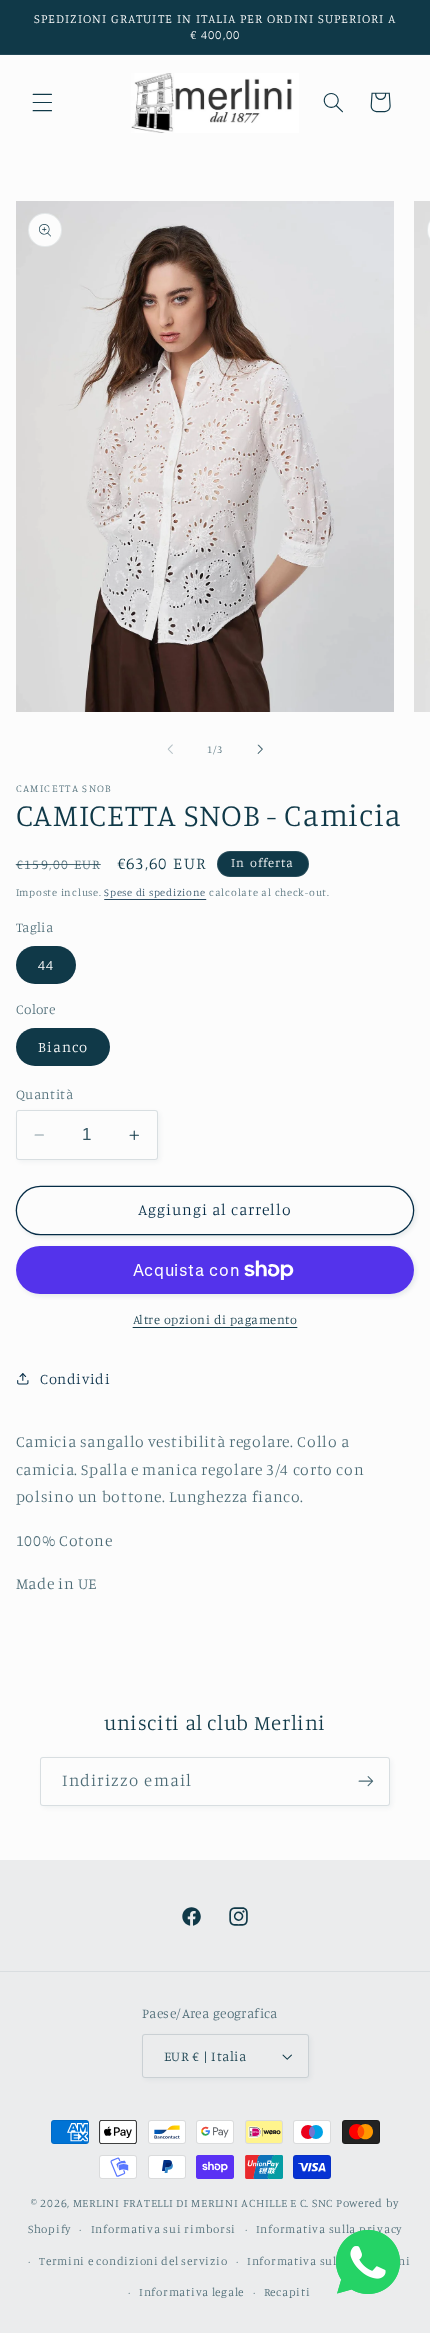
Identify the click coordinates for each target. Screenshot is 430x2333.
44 (46, 964)
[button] (42, 102)
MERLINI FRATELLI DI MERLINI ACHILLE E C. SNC (203, 2203)
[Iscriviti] (366, 1781)
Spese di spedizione (155, 892)
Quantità (44, 1094)
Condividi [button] (75, 1378)
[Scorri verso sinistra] (170, 749)
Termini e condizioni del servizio (133, 2261)
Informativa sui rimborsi (164, 2229)
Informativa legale (191, 2292)
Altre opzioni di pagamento (215, 1319)
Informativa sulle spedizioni (329, 2261)
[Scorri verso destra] (260, 749)
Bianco (63, 1046)
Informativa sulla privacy (329, 2229)
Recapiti (287, 2292)
